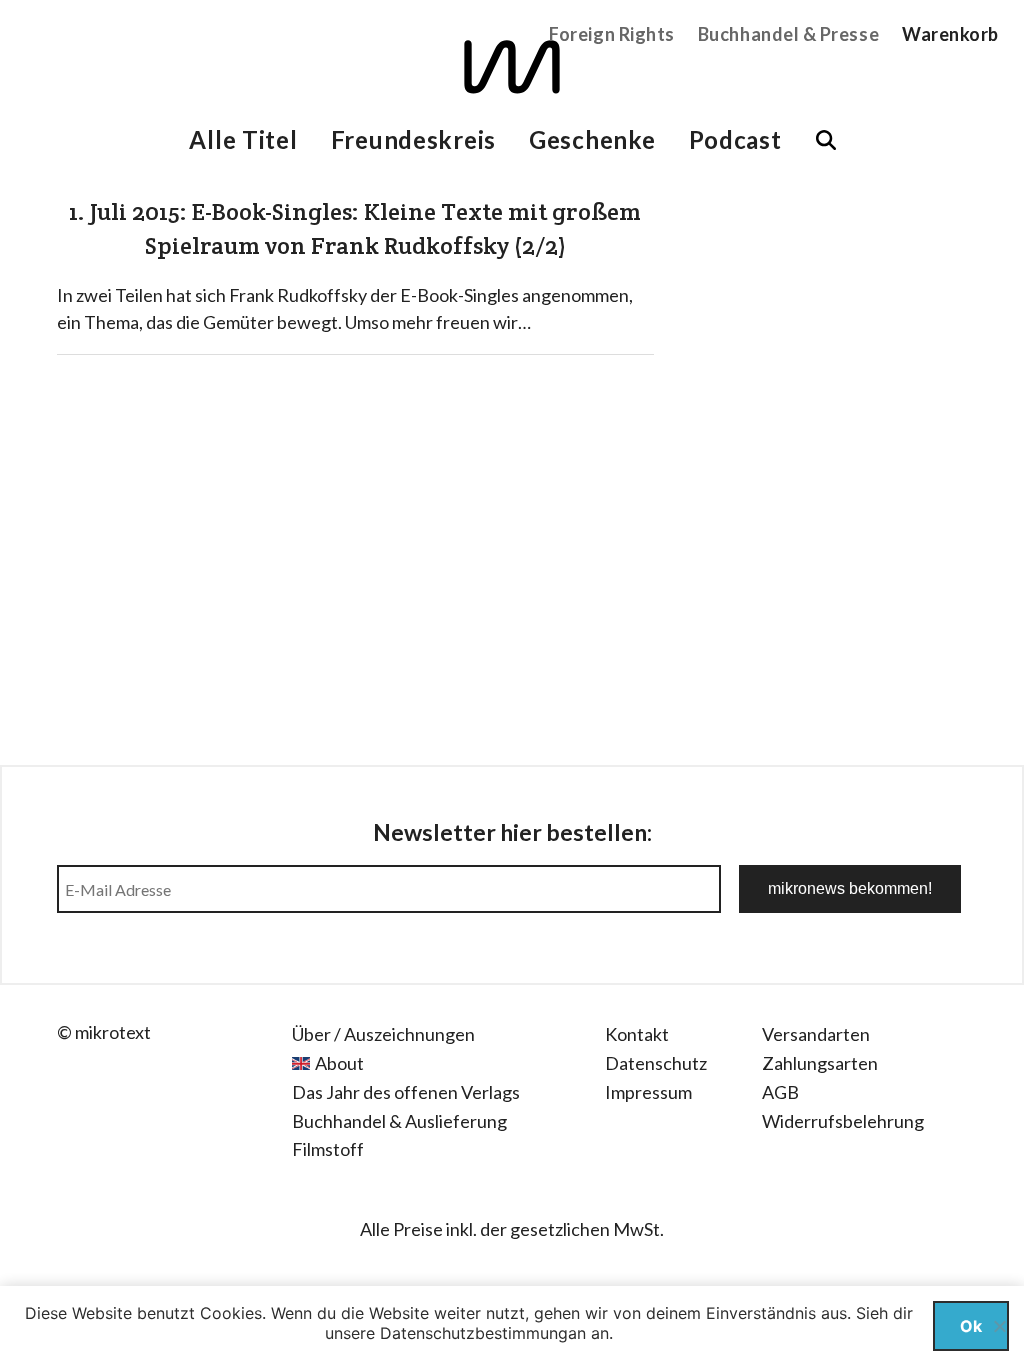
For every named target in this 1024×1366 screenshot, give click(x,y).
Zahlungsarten (820, 1063)
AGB (780, 1092)
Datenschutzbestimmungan (483, 1333)
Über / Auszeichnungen (383, 1034)
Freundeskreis (413, 139)
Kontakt (637, 1034)
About (339, 1063)
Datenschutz (656, 1063)
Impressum (648, 1092)
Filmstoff (328, 1149)
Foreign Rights (612, 34)
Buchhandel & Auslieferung (399, 1121)
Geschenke (592, 139)
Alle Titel (243, 139)
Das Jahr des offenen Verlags (406, 1092)
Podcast (735, 139)
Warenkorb (950, 34)
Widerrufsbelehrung (843, 1121)
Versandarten (816, 1034)
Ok (971, 1326)
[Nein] (999, 1326)
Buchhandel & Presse (788, 34)
